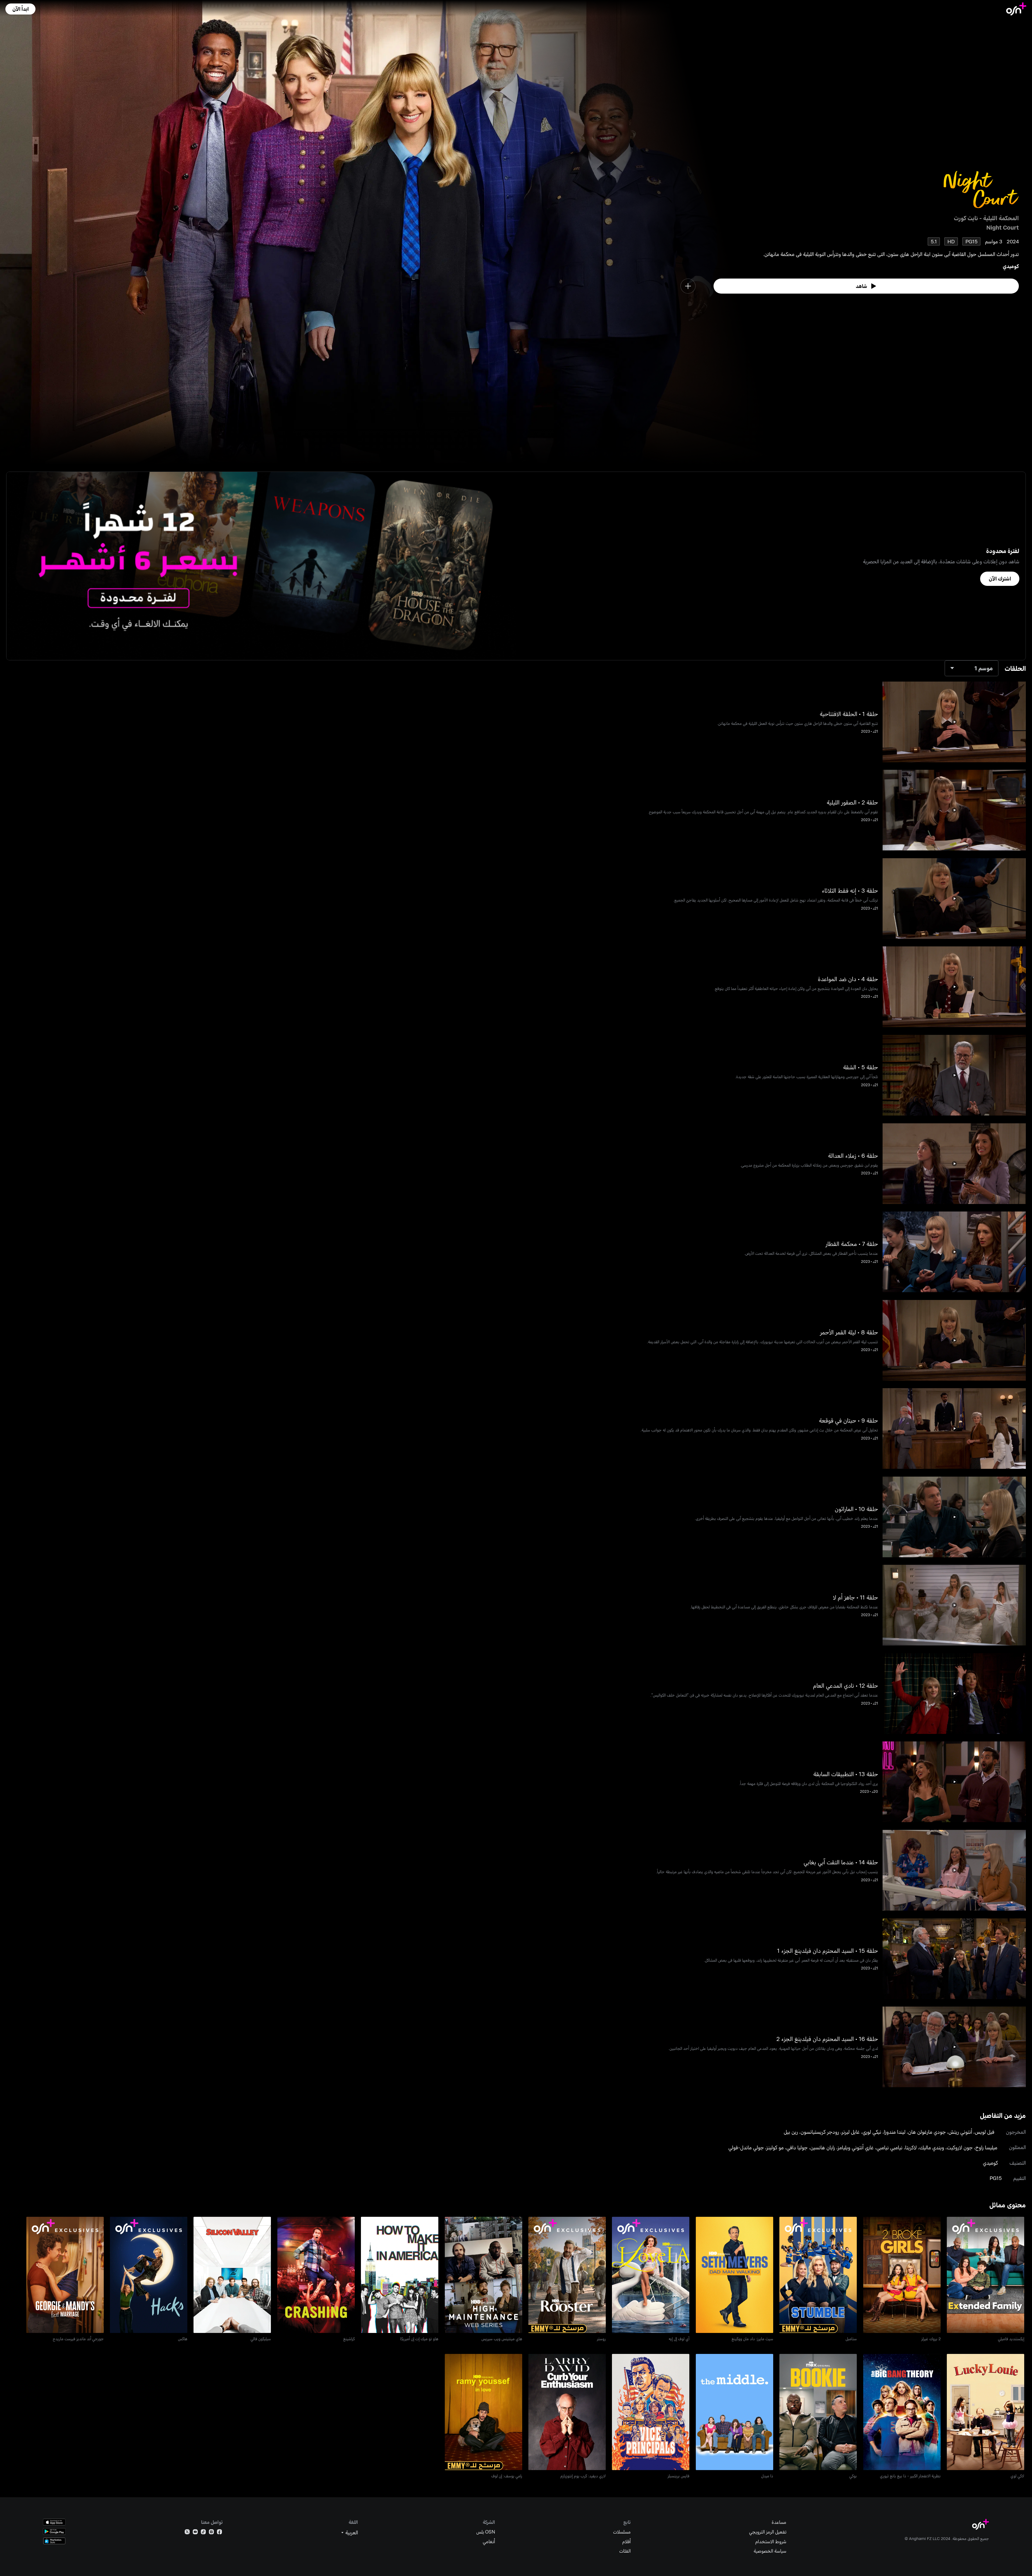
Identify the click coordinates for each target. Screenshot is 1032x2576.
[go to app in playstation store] (54, 2541)
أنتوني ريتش (960, 2132)
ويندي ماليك (932, 2147)
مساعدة (779, 2522)
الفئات (625, 2551)
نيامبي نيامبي (889, 2147)
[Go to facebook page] (219, 2533)
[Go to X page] (187, 2533)
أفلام (626, 2541)
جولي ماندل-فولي (746, 2147)
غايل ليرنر (851, 2132)
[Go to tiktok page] (203, 2533)
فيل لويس (985, 2132)
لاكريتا (911, 2147)
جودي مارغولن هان (927, 2132)
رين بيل (791, 2132)
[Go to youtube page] (195, 2533)
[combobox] (972, 668)
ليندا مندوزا (895, 2132)
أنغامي (489, 2541)
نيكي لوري (872, 2132)
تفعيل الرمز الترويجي (768, 2532)
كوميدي (1011, 266)
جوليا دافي (797, 2147)
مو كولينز (775, 2147)
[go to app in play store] (54, 2532)
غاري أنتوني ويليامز (856, 2147)
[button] (20, 9)
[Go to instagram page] (211, 2533)
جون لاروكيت (960, 2147)
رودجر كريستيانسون (820, 2132)
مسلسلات (622, 2532)
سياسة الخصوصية (770, 2551)
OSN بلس (486, 2532)
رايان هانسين (823, 2147)
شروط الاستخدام (771, 2541)
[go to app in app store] (54, 2522)
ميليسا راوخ (986, 2147)
